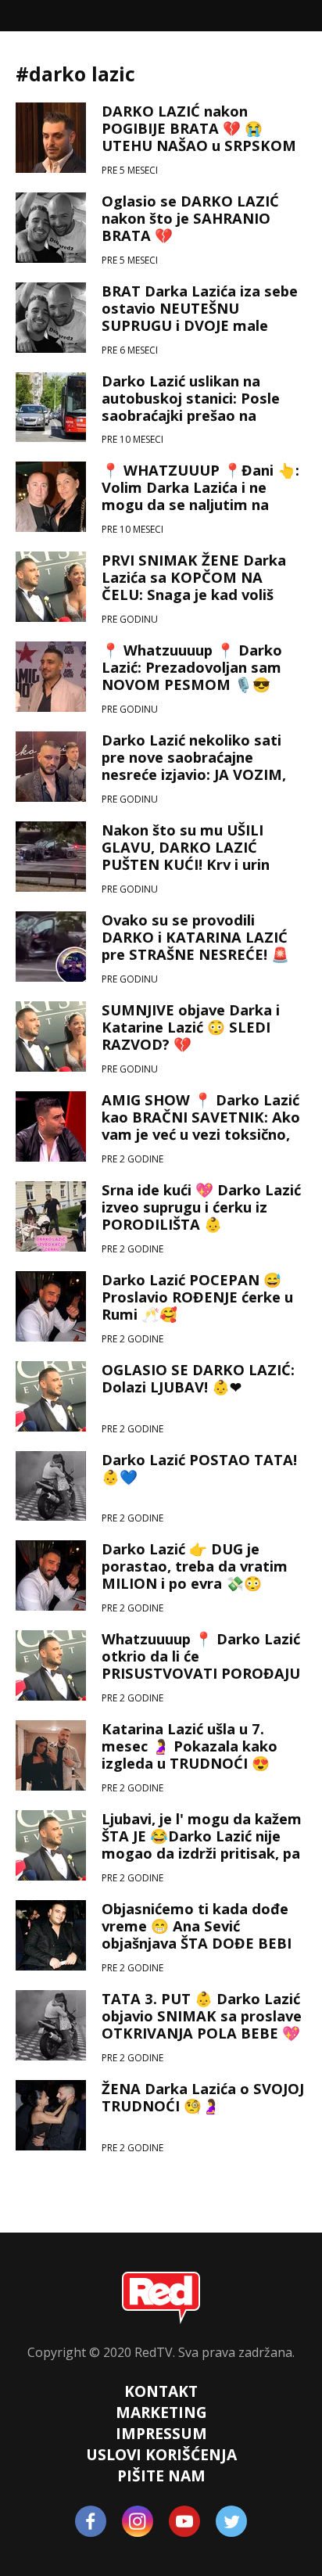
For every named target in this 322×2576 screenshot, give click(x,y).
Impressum (161, 2433)
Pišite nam (161, 2475)
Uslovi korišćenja (161, 2454)
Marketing (161, 2412)
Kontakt (161, 2391)
